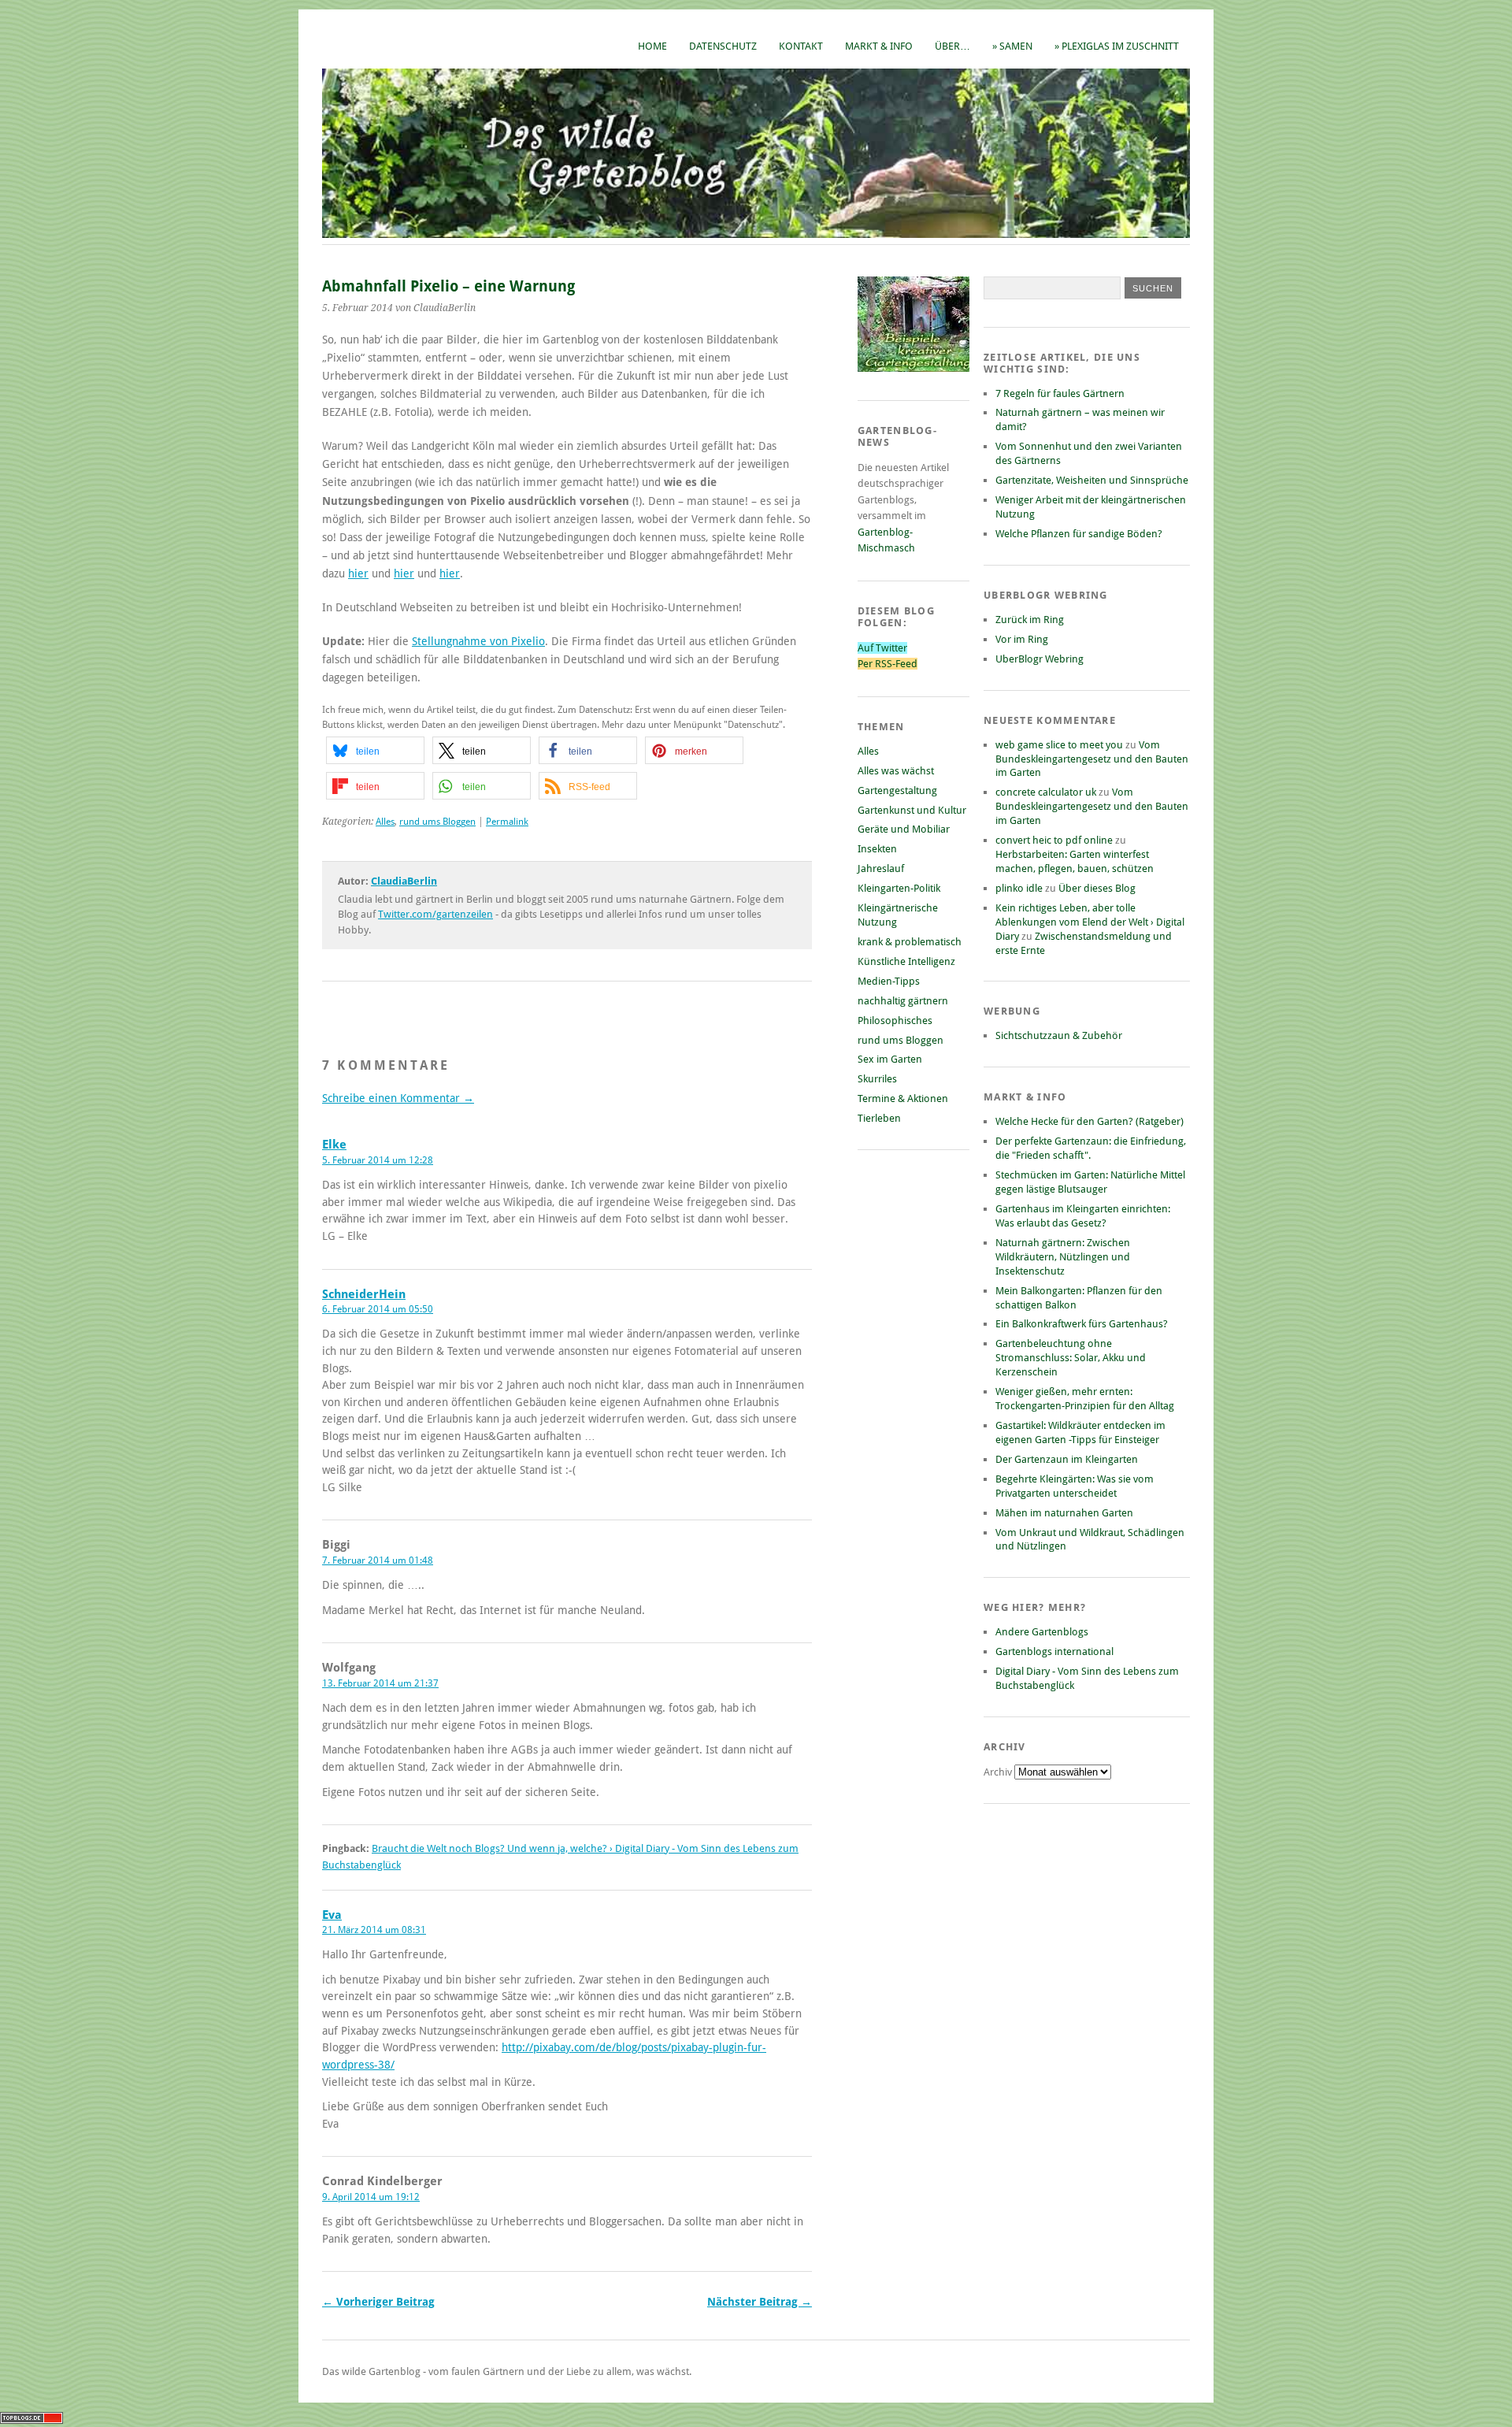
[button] (375, 750)
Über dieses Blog (1097, 888)
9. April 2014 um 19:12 (371, 2197)
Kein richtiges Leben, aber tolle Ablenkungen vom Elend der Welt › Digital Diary (1090, 922)
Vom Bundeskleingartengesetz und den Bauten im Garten (1092, 759)
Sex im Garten (890, 1059)
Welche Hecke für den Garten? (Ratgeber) (1090, 1121)
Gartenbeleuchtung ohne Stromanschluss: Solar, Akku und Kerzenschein (1071, 1358)
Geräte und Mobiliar (904, 829)
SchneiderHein (364, 1294)
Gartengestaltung (897, 790)
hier (358, 573)
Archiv (999, 1772)
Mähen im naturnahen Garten (1064, 1513)
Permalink (507, 822)
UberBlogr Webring (1039, 659)
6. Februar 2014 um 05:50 (378, 1309)
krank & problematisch (910, 942)
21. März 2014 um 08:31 (374, 1930)
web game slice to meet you (1059, 745)
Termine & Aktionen (903, 1098)
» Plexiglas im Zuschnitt (1117, 46)
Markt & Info (879, 46)
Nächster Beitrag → (760, 2302)
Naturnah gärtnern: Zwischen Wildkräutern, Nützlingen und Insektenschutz (1063, 1257)
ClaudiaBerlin (404, 881)
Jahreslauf (881, 868)
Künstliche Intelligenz (906, 961)
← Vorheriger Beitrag (378, 2302)
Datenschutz (723, 46)
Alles (385, 822)
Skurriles (877, 1079)
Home (652, 46)
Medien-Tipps (889, 981)
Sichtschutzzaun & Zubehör (1059, 1035)
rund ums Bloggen (437, 822)
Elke (334, 1145)
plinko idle (1019, 888)
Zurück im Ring (1030, 620)
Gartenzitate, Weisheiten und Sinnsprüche (1092, 480)
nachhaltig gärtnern (903, 1001)
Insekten (877, 849)
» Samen (1012, 46)
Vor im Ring (1022, 639)
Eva (332, 1915)
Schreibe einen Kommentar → (398, 1098)
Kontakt (801, 46)
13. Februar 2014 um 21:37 (380, 1683)
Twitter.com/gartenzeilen (435, 914)
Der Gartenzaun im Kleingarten (1067, 1459)
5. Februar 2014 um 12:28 (378, 1160)
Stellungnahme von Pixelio (478, 641)
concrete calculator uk (1046, 792)
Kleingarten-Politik (899, 888)
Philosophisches (895, 1021)
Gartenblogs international (1054, 1651)
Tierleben (879, 1118)
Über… (952, 46)
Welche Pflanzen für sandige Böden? (1079, 534)
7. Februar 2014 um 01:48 (378, 1560)
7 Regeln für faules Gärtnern (1060, 393)
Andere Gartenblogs (1042, 1632)
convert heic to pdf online (1054, 840)
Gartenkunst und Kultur (912, 810)
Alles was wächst (896, 771)
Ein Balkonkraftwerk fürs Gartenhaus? (1082, 1324)
